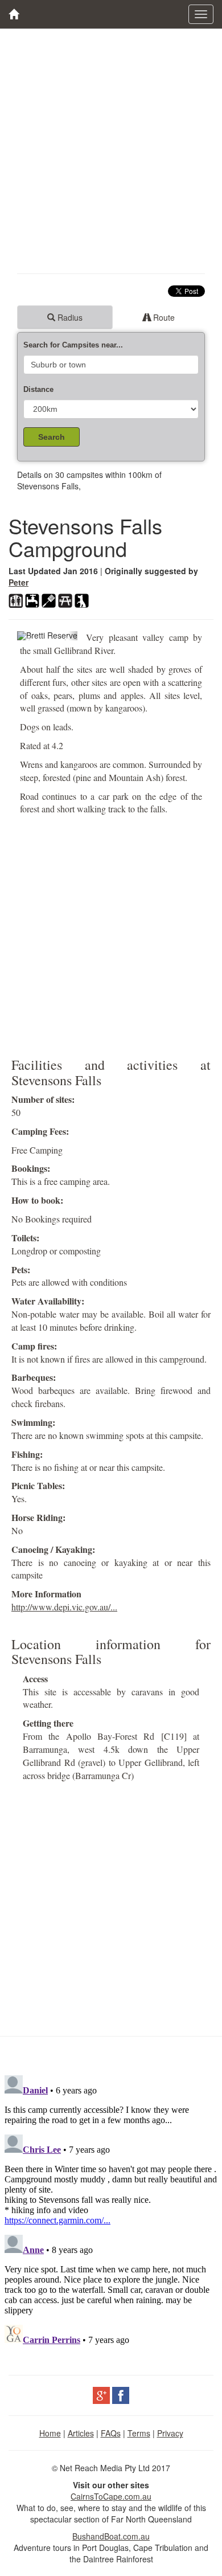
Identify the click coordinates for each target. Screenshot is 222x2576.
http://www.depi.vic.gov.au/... (64, 1607)
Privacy (170, 2433)
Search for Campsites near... (73, 345)
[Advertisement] (111, 151)
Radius (69, 317)
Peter (18, 582)
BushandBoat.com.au (111, 2536)
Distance (38, 389)
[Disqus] (111, 2213)
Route (163, 317)
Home (50, 2433)
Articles (81, 2433)
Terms (139, 2433)
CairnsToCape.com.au (111, 2496)
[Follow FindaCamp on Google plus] (101, 2394)
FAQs (111, 2433)
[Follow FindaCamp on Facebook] (121, 2394)
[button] (22, 636)
